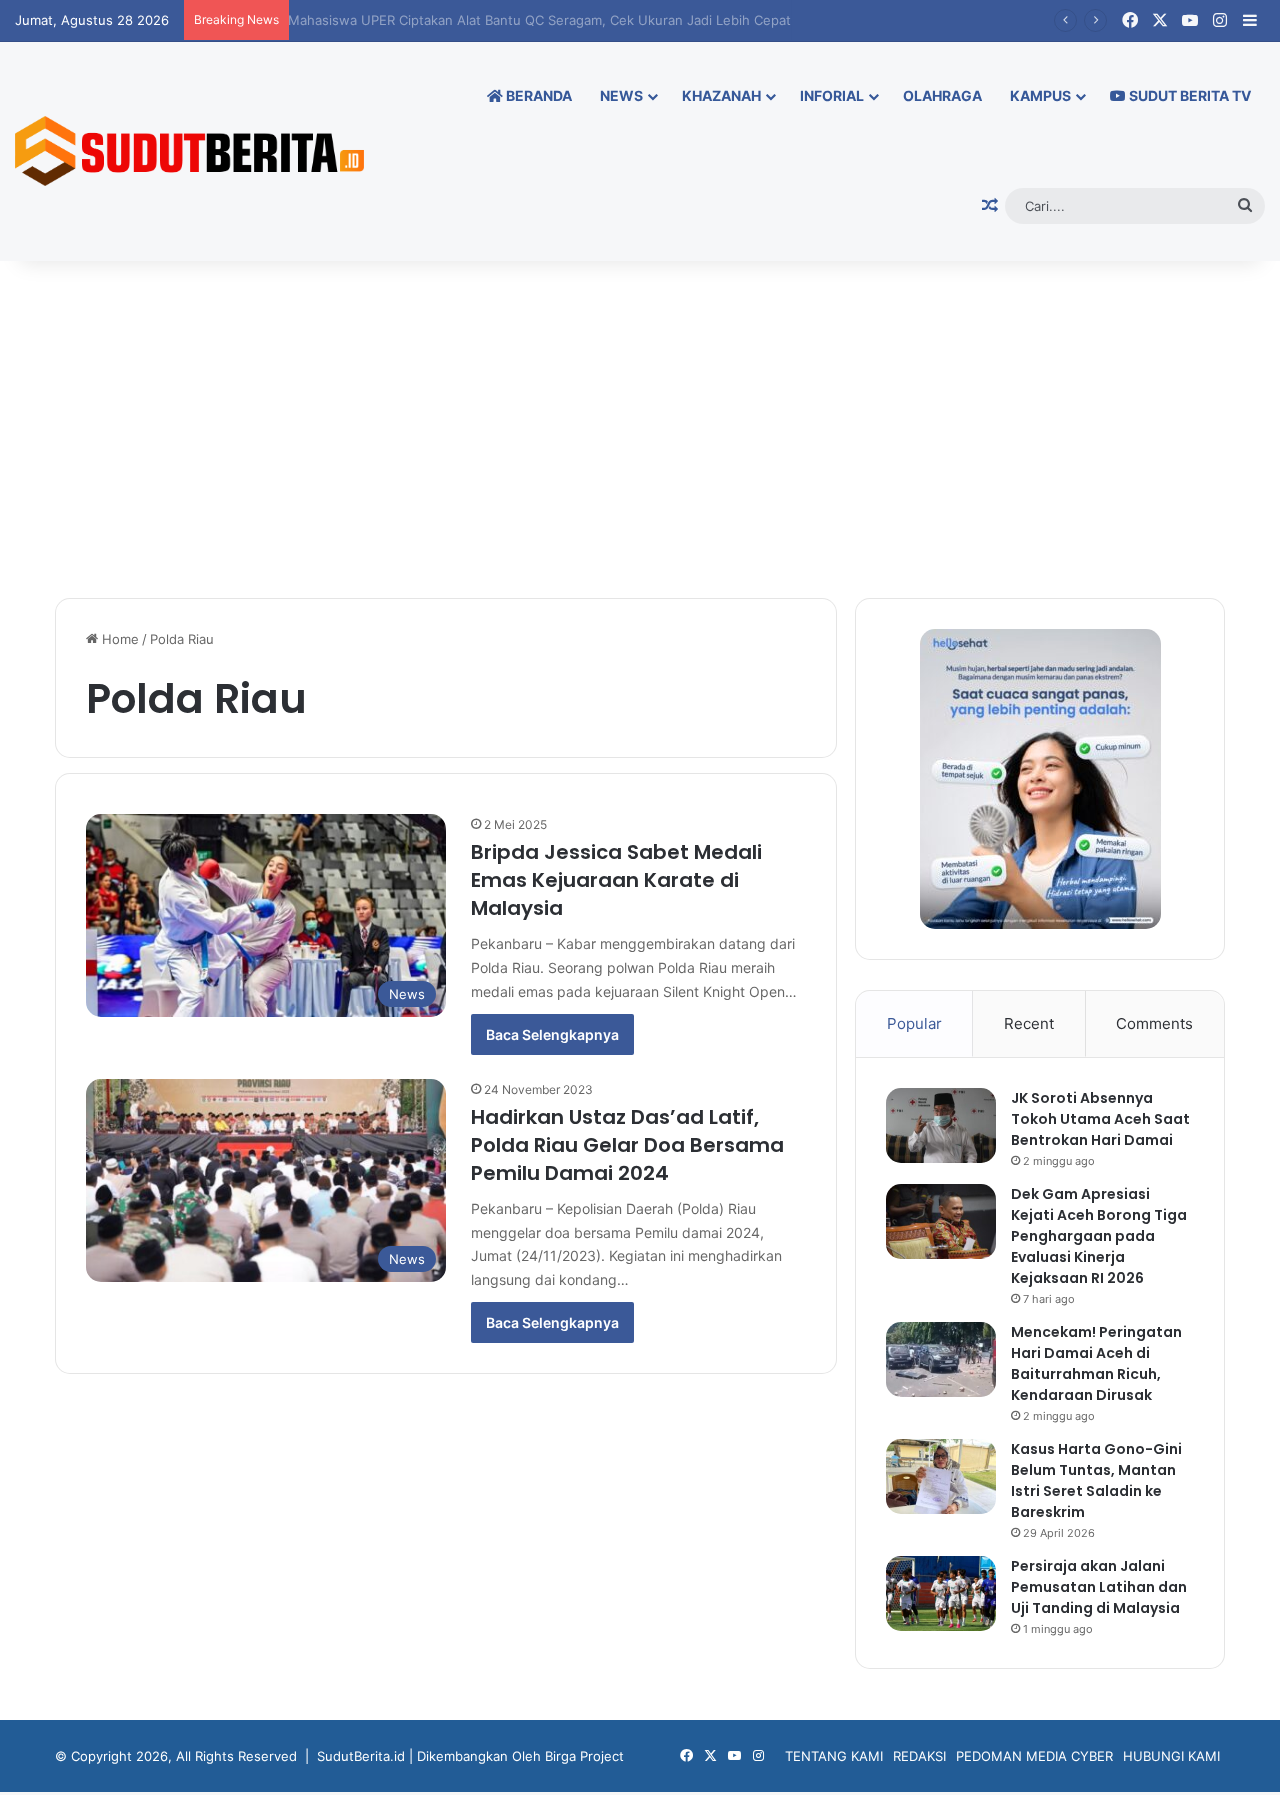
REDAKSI (919, 1756)
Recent (1029, 1023)
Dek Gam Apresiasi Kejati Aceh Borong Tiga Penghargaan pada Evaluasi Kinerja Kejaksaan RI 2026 (1099, 1236)
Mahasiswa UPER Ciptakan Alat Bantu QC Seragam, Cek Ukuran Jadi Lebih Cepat (550, 20)
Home (118, 639)
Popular (914, 1023)
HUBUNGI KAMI (1171, 1756)
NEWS (621, 95)
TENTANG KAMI (834, 1756)
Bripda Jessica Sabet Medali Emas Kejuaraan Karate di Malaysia (616, 880)
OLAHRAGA (942, 95)
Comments (1154, 1023)
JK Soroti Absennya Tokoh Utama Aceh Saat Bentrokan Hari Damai (1100, 1119)
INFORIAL (832, 95)
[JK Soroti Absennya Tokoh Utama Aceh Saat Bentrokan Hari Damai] (941, 1125)
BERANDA (537, 95)
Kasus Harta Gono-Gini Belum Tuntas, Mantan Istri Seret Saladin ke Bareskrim (1096, 1480)
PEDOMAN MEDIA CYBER (1034, 1756)
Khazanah (721, 95)
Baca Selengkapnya (552, 1034)
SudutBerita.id (361, 1756)
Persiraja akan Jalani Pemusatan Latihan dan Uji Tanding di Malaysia (1099, 1587)
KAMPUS (1040, 95)
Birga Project (584, 1756)
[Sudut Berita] (189, 151)
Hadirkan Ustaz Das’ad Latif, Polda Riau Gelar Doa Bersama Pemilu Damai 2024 (627, 1145)
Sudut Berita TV (1188, 95)
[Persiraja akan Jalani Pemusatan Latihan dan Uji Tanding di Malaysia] (941, 1593)
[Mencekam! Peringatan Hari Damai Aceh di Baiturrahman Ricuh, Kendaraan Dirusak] (941, 1359)
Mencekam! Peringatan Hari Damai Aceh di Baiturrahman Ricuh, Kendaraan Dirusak (1096, 1363)
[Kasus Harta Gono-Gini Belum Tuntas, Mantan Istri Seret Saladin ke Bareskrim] (941, 1476)
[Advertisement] (640, 428)
